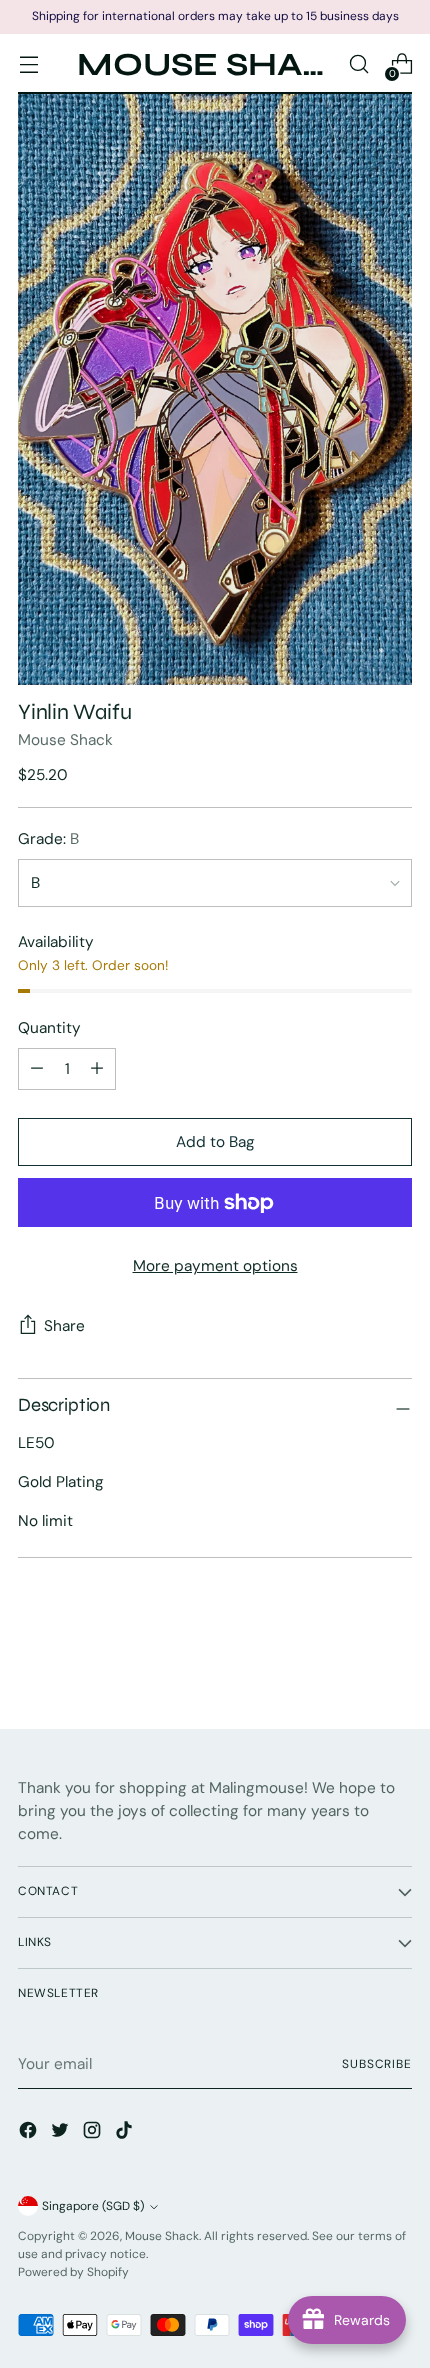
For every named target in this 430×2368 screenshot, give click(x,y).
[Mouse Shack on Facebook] (30, 2133)
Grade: (48, 839)
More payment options (215, 1266)
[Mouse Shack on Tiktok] (126, 2133)
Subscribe (377, 2064)
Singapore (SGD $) (93, 2206)
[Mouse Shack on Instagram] (94, 2133)
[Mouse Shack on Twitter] (62, 2133)
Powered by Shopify (73, 2272)
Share (64, 1326)
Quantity (49, 1028)
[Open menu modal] (28, 64)
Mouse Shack (65, 740)
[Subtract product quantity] (97, 1069)
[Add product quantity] (37, 1069)
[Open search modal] (358, 64)
